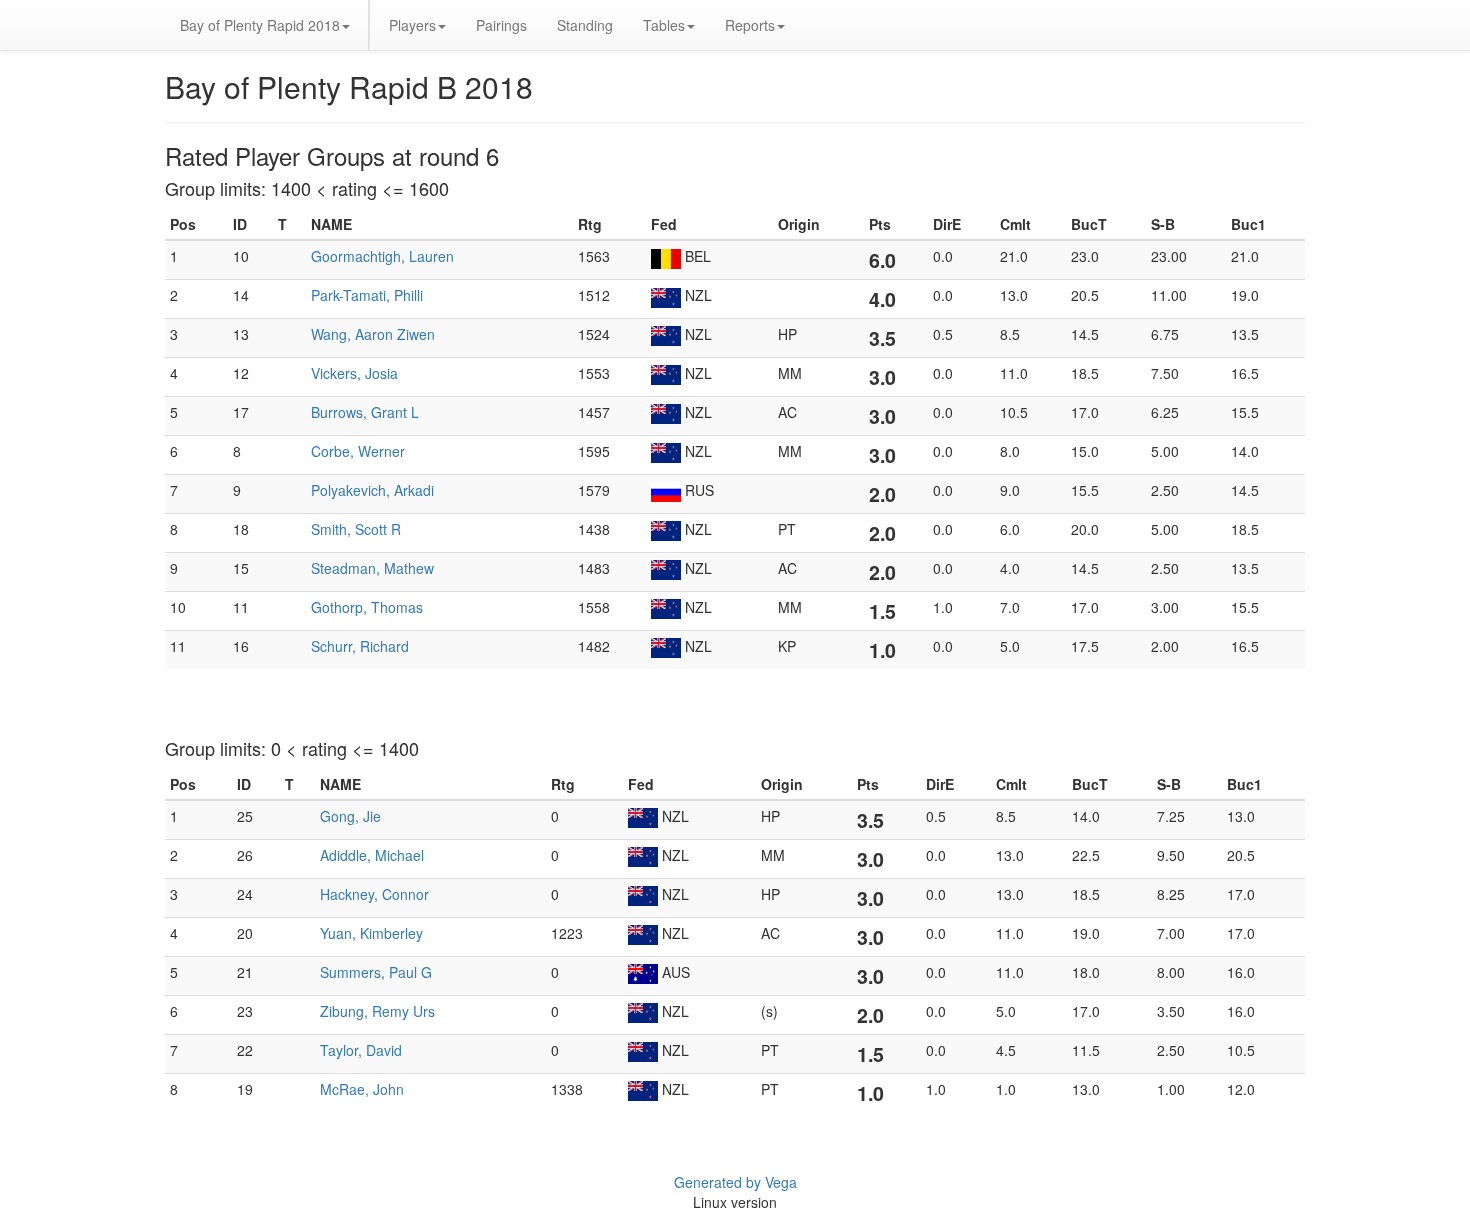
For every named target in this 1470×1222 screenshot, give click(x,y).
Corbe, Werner (358, 451)
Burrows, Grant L (365, 412)
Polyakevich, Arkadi (372, 490)
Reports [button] (750, 25)
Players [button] (412, 25)
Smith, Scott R (356, 529)
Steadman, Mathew (372, 568)
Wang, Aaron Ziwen (373, 334)
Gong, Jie (350, 816)
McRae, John (362, 1089)
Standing (585, 25)
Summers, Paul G (376, 972)
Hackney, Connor (374, 894)
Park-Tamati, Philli (367, 295)
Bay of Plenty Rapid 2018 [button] (260, 25)
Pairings (501, 25)
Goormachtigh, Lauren (382, 256)
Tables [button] (664, 25)
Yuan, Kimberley (371, 933)
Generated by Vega (735, 1182)
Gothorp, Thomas (367, 607)
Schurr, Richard (360, 646)
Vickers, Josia (354, 373)
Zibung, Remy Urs (377, 1011)
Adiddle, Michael (372, 855)
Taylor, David (361, 1050)
